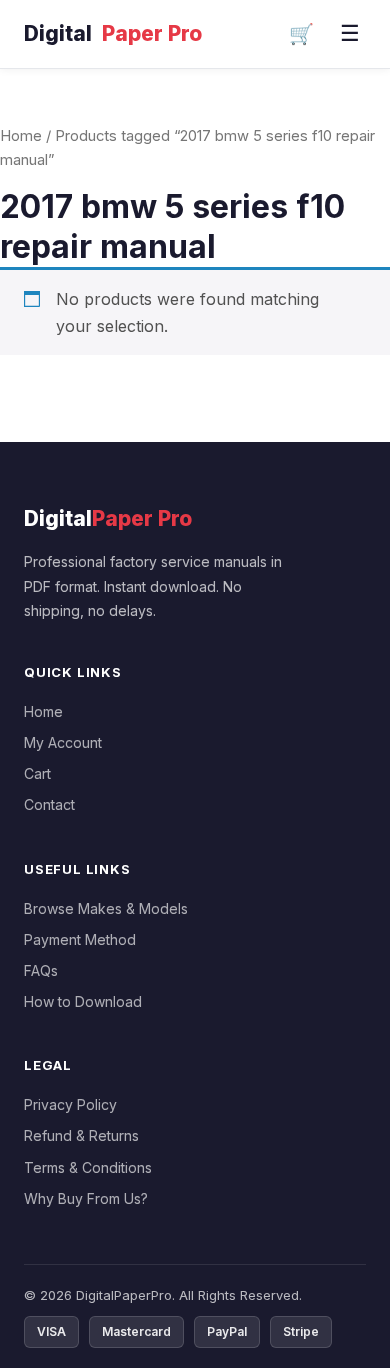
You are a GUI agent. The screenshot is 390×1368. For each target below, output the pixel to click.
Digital (113, 33)
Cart (37, 773)
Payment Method (80, 939)
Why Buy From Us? (86, 1198)
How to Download (83, 1001)
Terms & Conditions (88, 1167)
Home (21, 136)
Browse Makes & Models (106, 908)
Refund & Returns (81, 1135)
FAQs (41, 970)
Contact (49, 804)
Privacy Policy (70, 1104)
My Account (63, 742)
